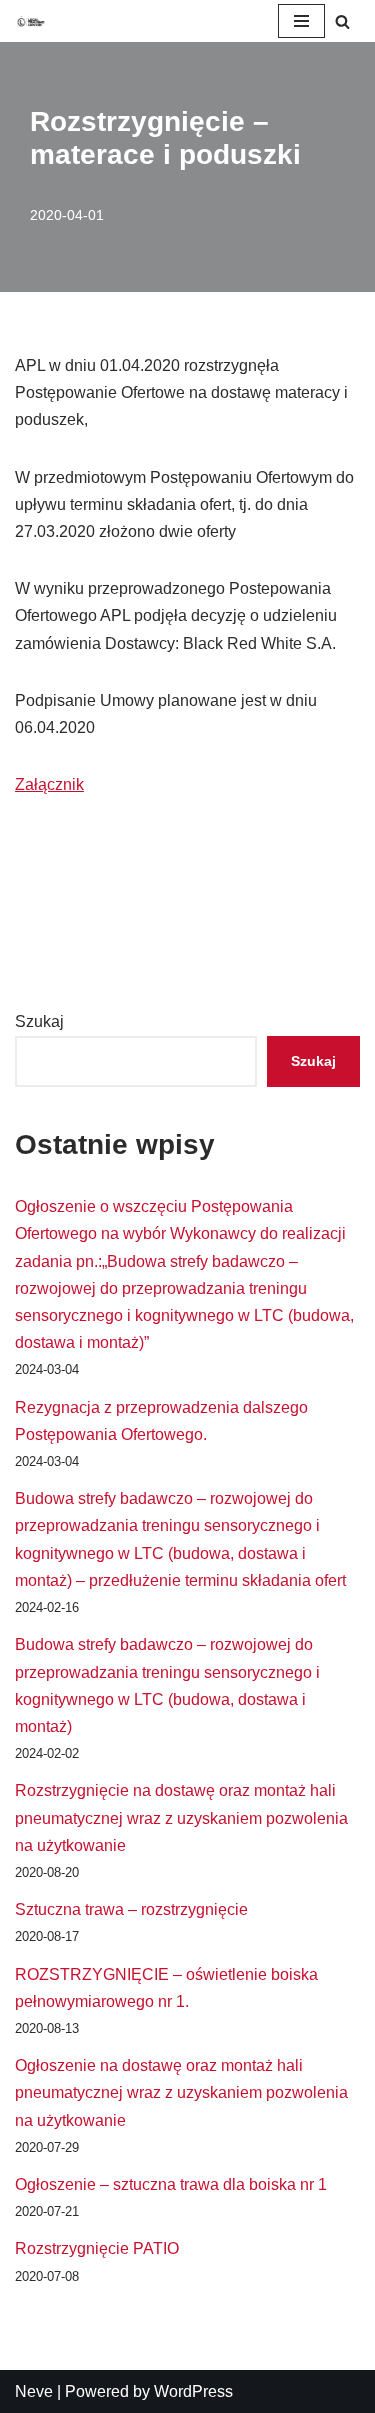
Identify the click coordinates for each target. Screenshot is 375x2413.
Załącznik (49, 784)
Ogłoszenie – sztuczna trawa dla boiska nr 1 (171, 2184)
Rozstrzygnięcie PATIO (97, 2248)
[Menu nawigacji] (301, 21)
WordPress (193, 2391)
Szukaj (39, 1021)
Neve (34, 2391)
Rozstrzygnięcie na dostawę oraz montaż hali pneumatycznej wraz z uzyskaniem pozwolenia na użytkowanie (181, 1817)
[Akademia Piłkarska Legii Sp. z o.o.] (31, 20)
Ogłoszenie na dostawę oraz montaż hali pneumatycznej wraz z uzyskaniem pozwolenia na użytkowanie (181, 2092)
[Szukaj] (342, 21)
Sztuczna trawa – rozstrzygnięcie (131, 1909)
